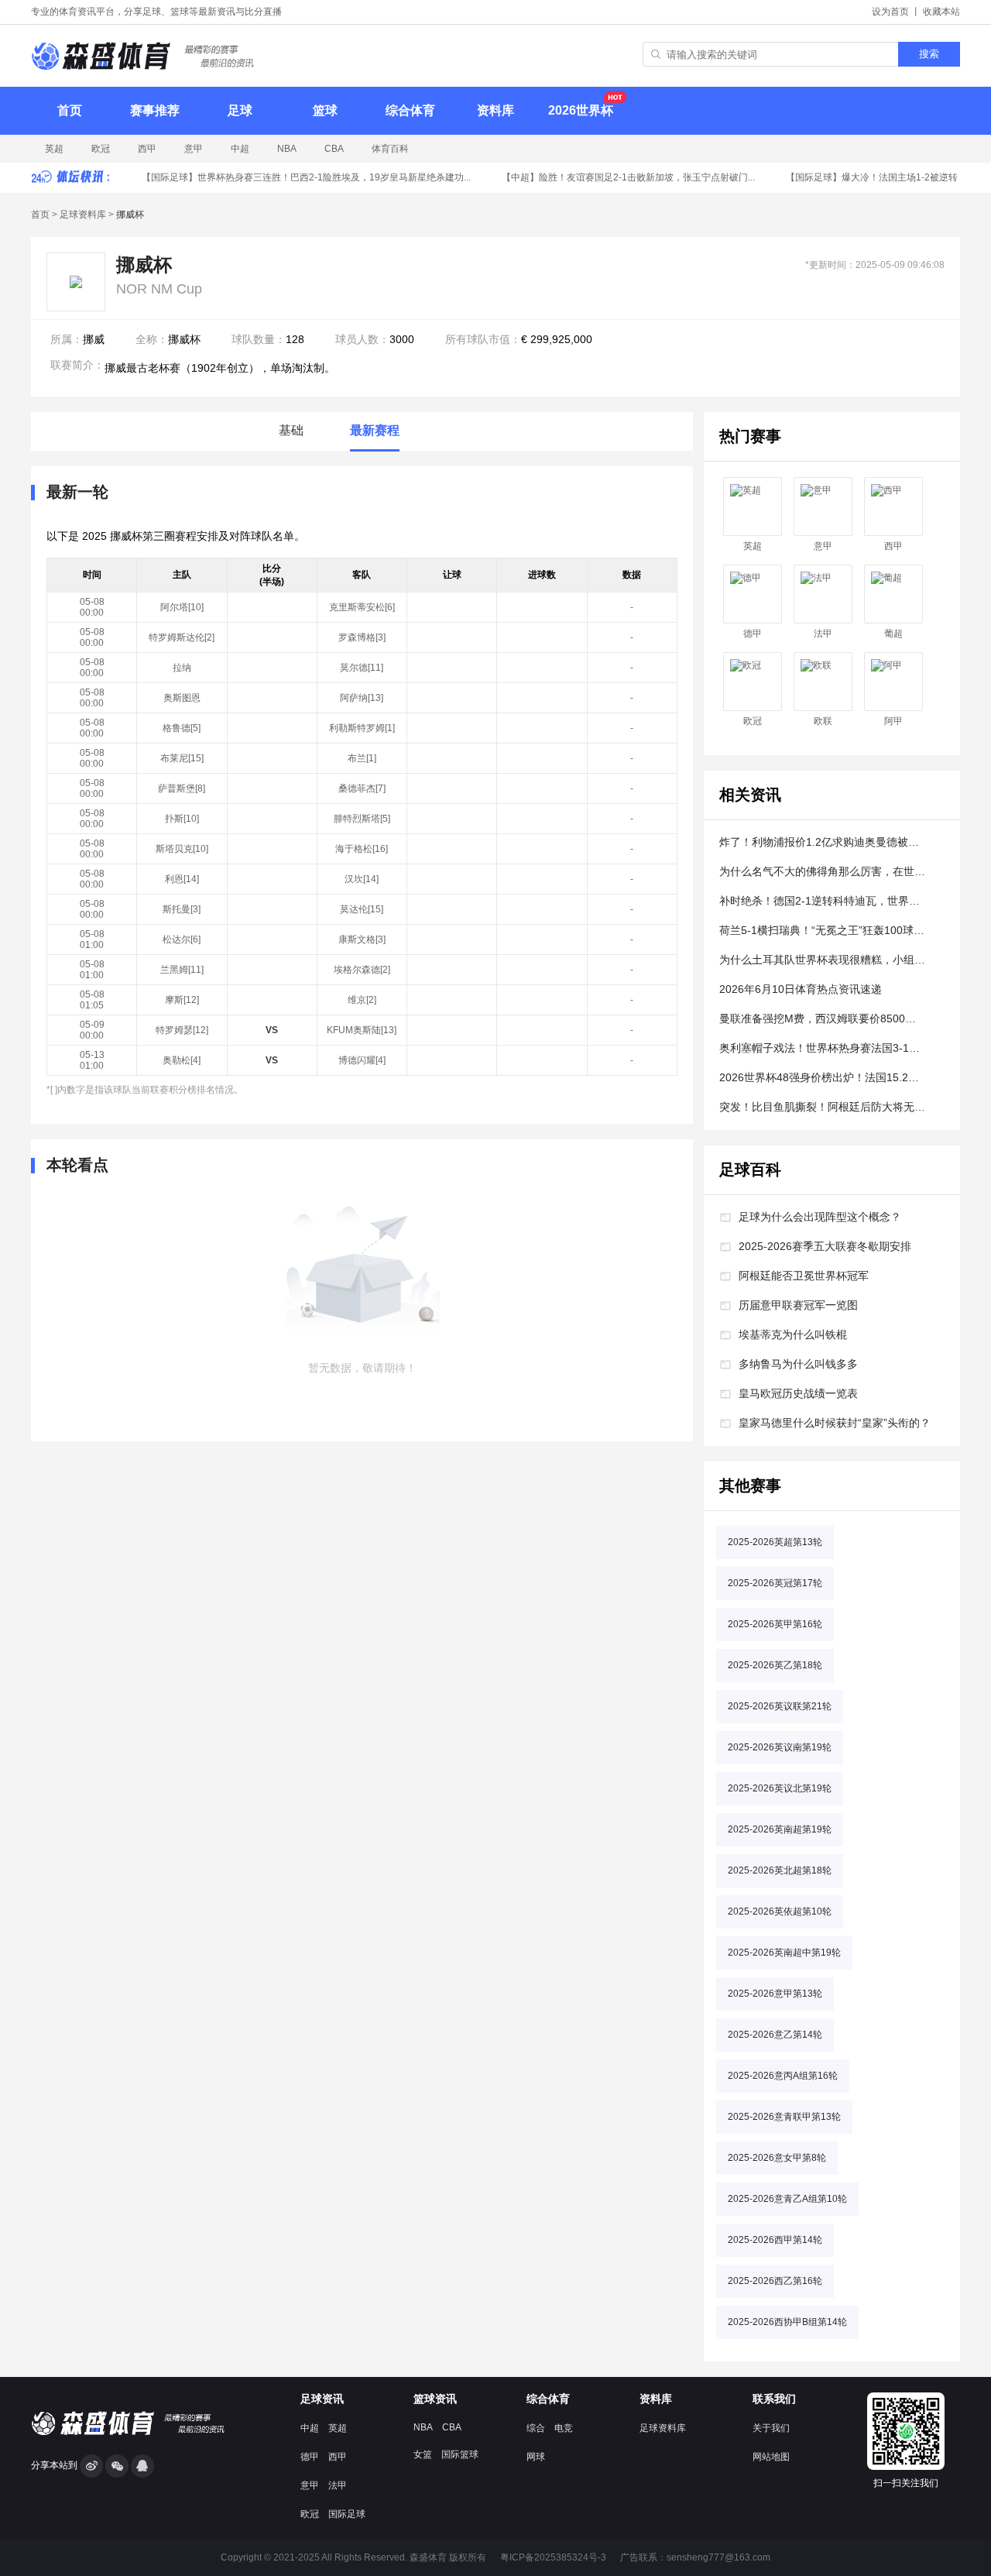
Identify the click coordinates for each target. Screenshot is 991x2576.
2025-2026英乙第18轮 (775, 1665)
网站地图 (771, 2457)
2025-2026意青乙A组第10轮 (787, 2199)
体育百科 (390, 149)
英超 (54, 149)
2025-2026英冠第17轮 (775, 1583)
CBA (334, 149)
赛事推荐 (155, 110)
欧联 (823, 721)
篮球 (325, 110)
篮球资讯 (435, 2399)
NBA (287, 149)
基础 (291, 430)
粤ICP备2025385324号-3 (553, 2557)
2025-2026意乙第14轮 (775, 2035)
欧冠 (101, 149)
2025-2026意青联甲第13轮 (784, 2117)
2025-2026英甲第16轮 (775, 1624)
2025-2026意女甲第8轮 (777, 2158)
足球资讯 (322, 2399)
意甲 (194, 149)
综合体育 (410, 110)
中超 (240, 149)
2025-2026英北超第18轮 (780, 1870)
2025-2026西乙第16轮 (775, 2281)
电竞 (564, 2428)
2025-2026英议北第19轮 (780, 1788)
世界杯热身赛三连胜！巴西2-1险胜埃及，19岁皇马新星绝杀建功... (297, 177)
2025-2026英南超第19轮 (780, 1829)
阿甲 (893, 721)
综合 (536, 2428)
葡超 (893, 634)
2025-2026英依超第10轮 (780, 1911)
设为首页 (890, 12)
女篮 (423, 2454)
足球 (240, 110)
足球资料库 (83, 215)
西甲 (147, 149)
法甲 (823, 634)
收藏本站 (941, 12)
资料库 (495, 110)
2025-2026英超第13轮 (775, 1542)
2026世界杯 (581, 110)
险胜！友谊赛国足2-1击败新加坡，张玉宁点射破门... (619, 177)
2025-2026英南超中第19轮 (784, 1953)
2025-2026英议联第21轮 (780, 1706)
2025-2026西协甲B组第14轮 (787, 2322)
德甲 (753, 634)
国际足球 (347, 2514)
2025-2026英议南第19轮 (780, 1747)
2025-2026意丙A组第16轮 (783, 2076)
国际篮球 (460, 2454)
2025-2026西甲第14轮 (775, 2240)
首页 (70, 110)
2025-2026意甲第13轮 (775, 1994)
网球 (536, 2457)
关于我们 (771, 2428)
